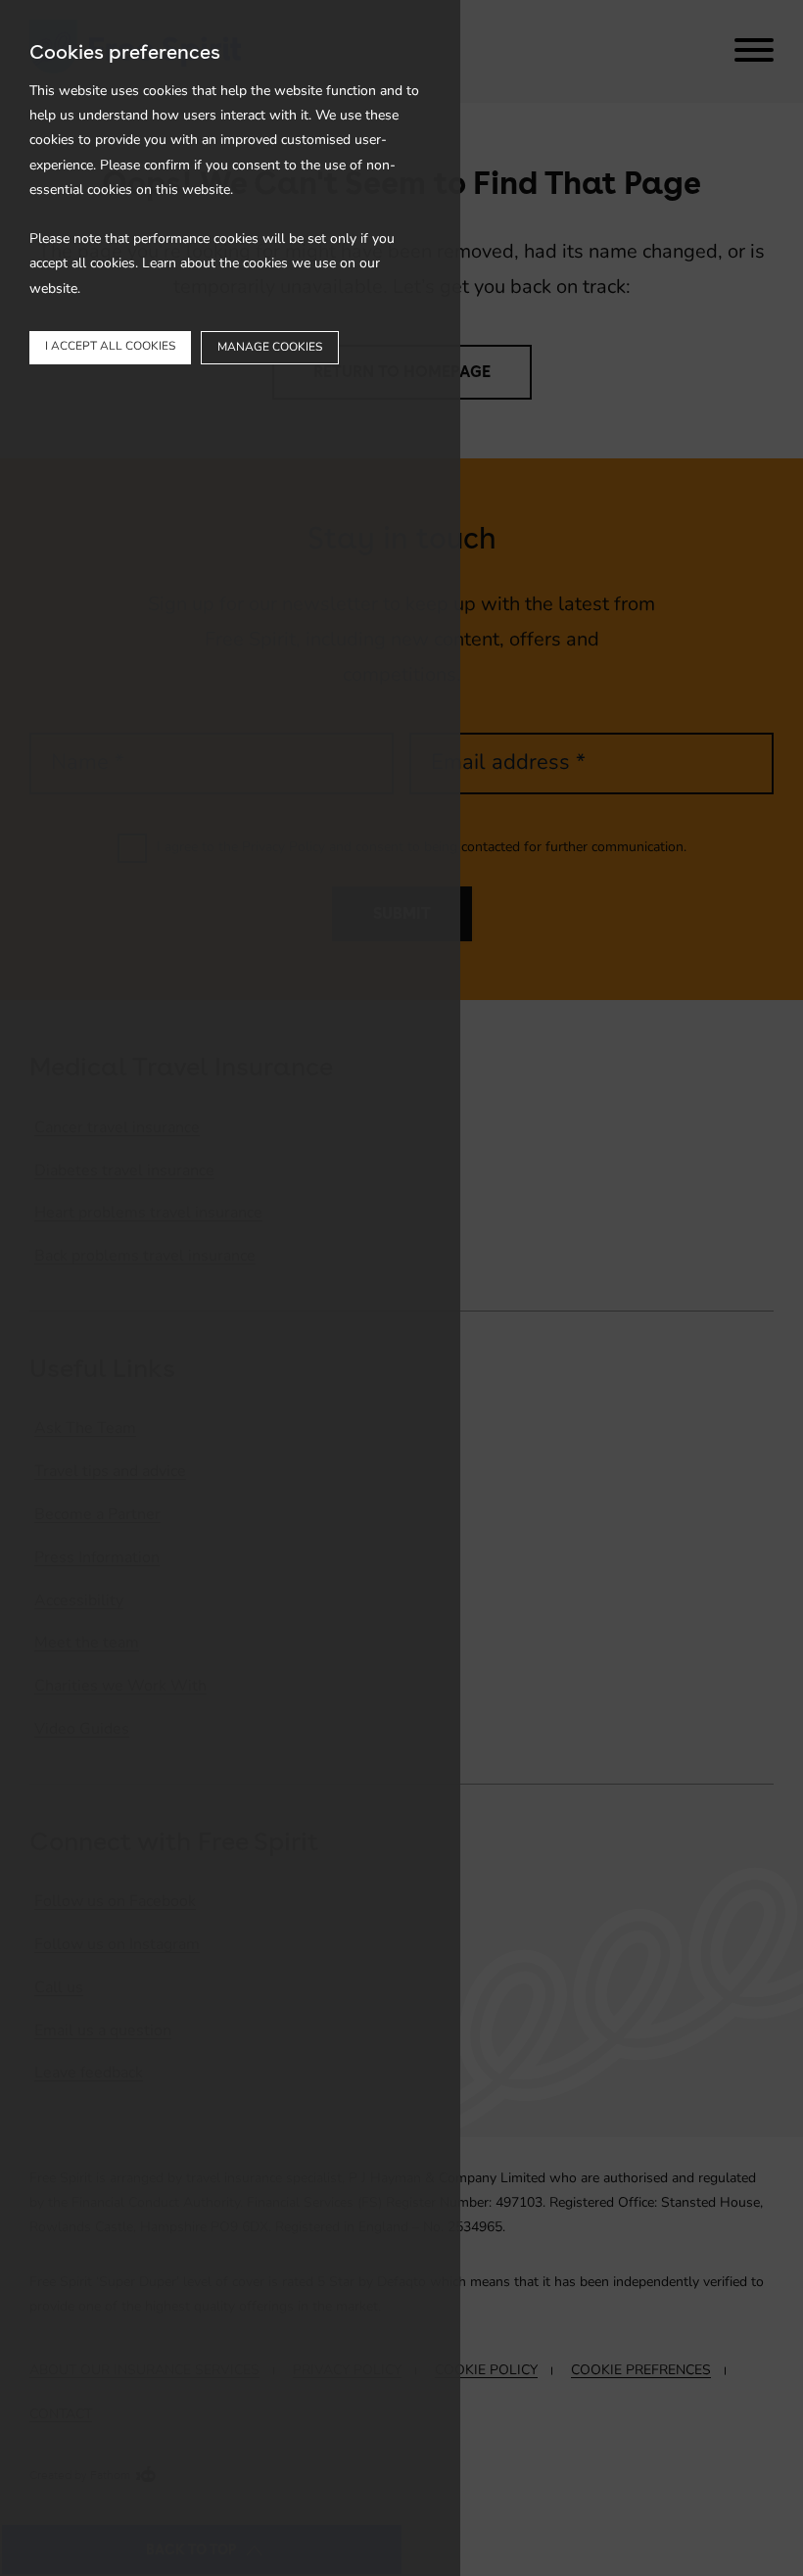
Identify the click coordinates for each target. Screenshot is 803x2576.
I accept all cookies (110, 347)
